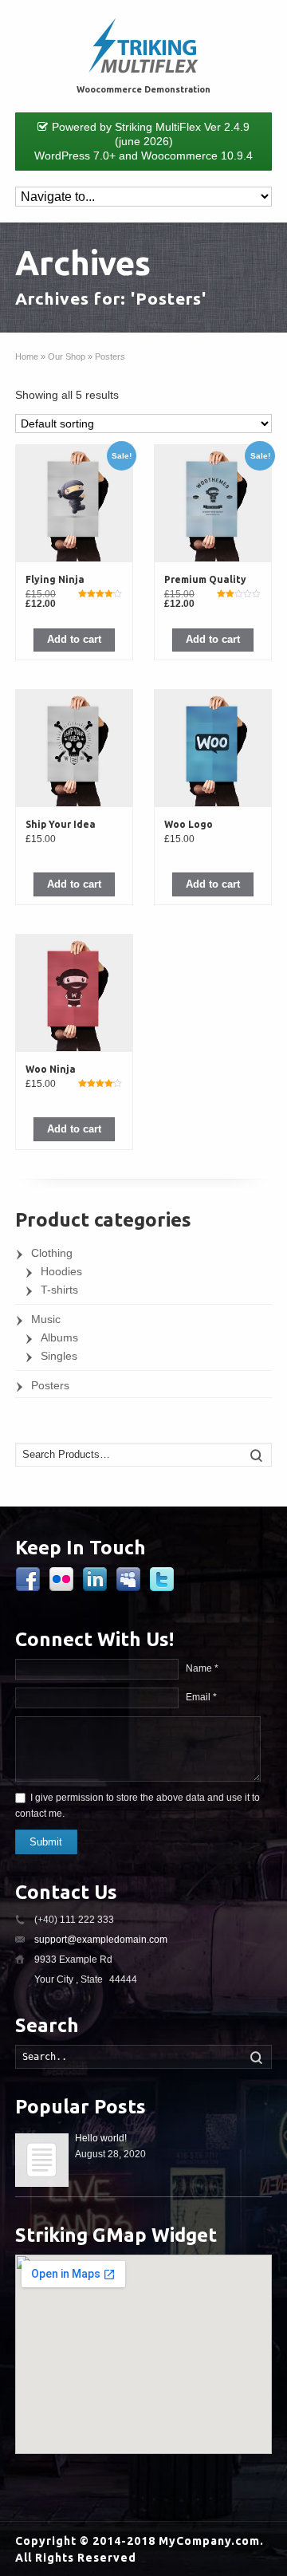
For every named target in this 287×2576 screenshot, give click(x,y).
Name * (202, 1668)
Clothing (52, 1253)
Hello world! (101, 2138)
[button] (75, 640)
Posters (50, 1385)
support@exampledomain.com (101, 1940)
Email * (201, 1697)
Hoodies (61, 1271)
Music (46, 1319)
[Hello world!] (42, 2160)
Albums (59, 1337)
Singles (59, 1356)
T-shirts (59, 1290)
